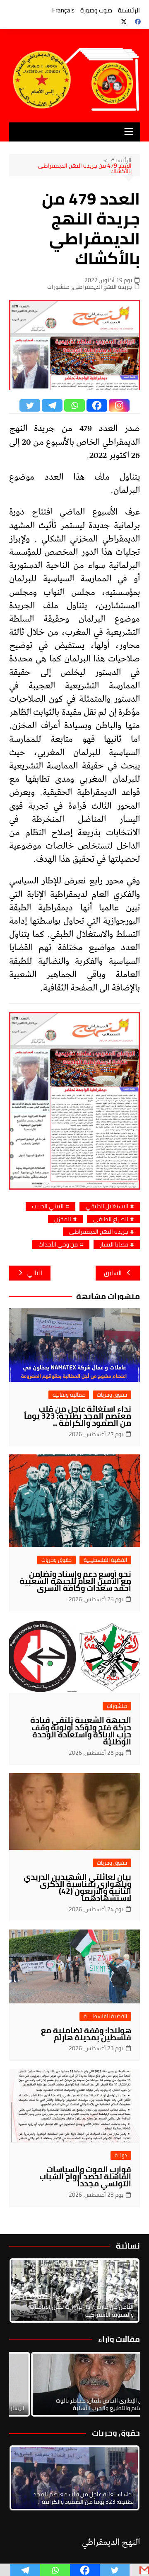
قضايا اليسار (114, 1245)
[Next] (123, 2291)
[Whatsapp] (74, 405)
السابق (113, 1273)
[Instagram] (119, 405)
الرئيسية (129, 10)
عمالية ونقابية (69, 1395)
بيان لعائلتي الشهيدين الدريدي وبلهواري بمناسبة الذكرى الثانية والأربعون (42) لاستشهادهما (77, 1887)
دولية (121, 2155)
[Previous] (26, 2384)
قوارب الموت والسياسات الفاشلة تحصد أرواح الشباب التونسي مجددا (85, 2176)
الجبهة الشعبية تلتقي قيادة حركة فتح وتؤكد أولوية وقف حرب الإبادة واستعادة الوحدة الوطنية (81, 1731)
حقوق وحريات (112, 1395)
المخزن (63, 1219)
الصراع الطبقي (111, 1219)
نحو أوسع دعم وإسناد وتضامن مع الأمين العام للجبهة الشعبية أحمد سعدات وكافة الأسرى (75, 1581)
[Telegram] (52, 405)
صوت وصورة (96, 10)
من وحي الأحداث (58, 1245)
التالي (35, 1273)
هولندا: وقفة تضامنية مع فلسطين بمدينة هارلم (86, 2034)
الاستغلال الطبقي (107, 1206)
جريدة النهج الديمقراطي (102, 287)
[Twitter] (30, 405)
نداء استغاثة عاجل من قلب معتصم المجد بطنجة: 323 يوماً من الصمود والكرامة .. (78, 1416)
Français (63, 10)
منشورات (58, 287)
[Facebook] (97, 405)
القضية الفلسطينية (105, 1560)
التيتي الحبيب (48, 1206)
